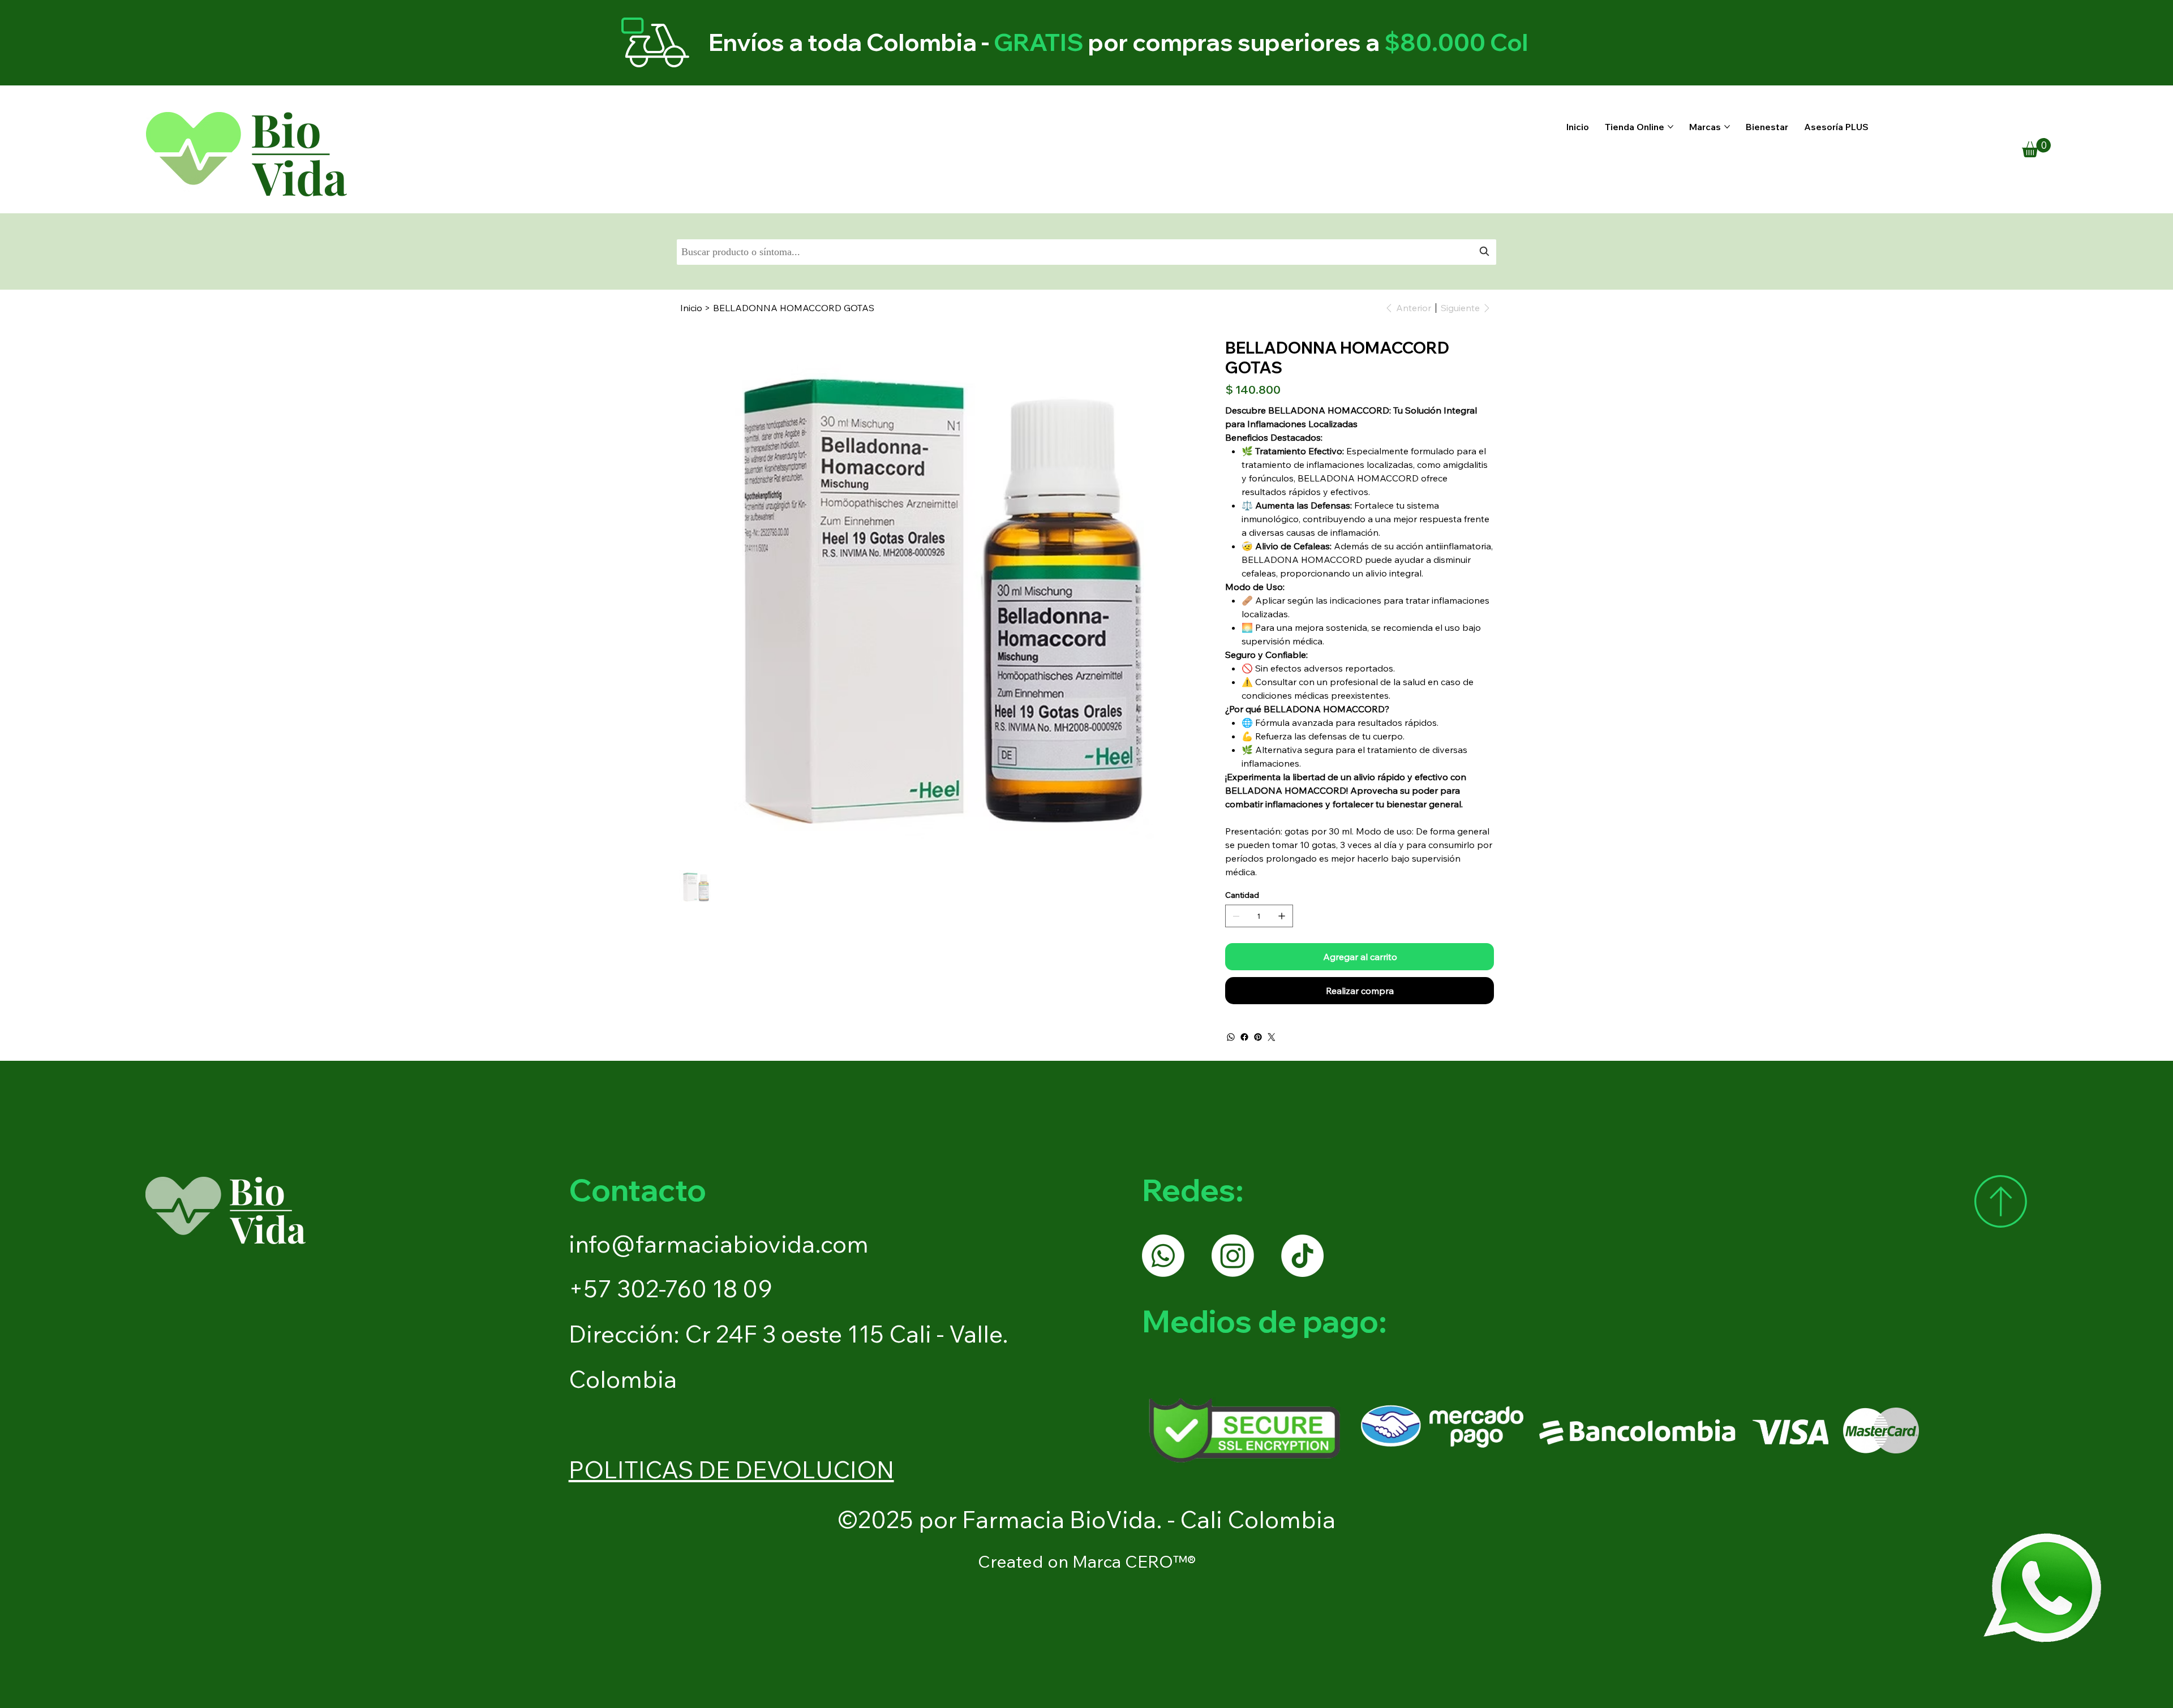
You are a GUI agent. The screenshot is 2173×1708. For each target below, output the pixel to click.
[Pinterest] (1258, 1037)
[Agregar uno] (1282, 916)
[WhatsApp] (1231, 1037)
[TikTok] (1302, 1256)
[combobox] (1087, 252)
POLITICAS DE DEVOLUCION (731, 1470)
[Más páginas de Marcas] (1727, 127)
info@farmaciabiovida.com (719, 1244)
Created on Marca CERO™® (1087, 1561)
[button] (2036, 148)
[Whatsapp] (1163, 1256)
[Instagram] (1233, 1256)
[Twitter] (1272, 1037)
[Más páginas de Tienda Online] (1670, 127)
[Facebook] (1244, 1037)
